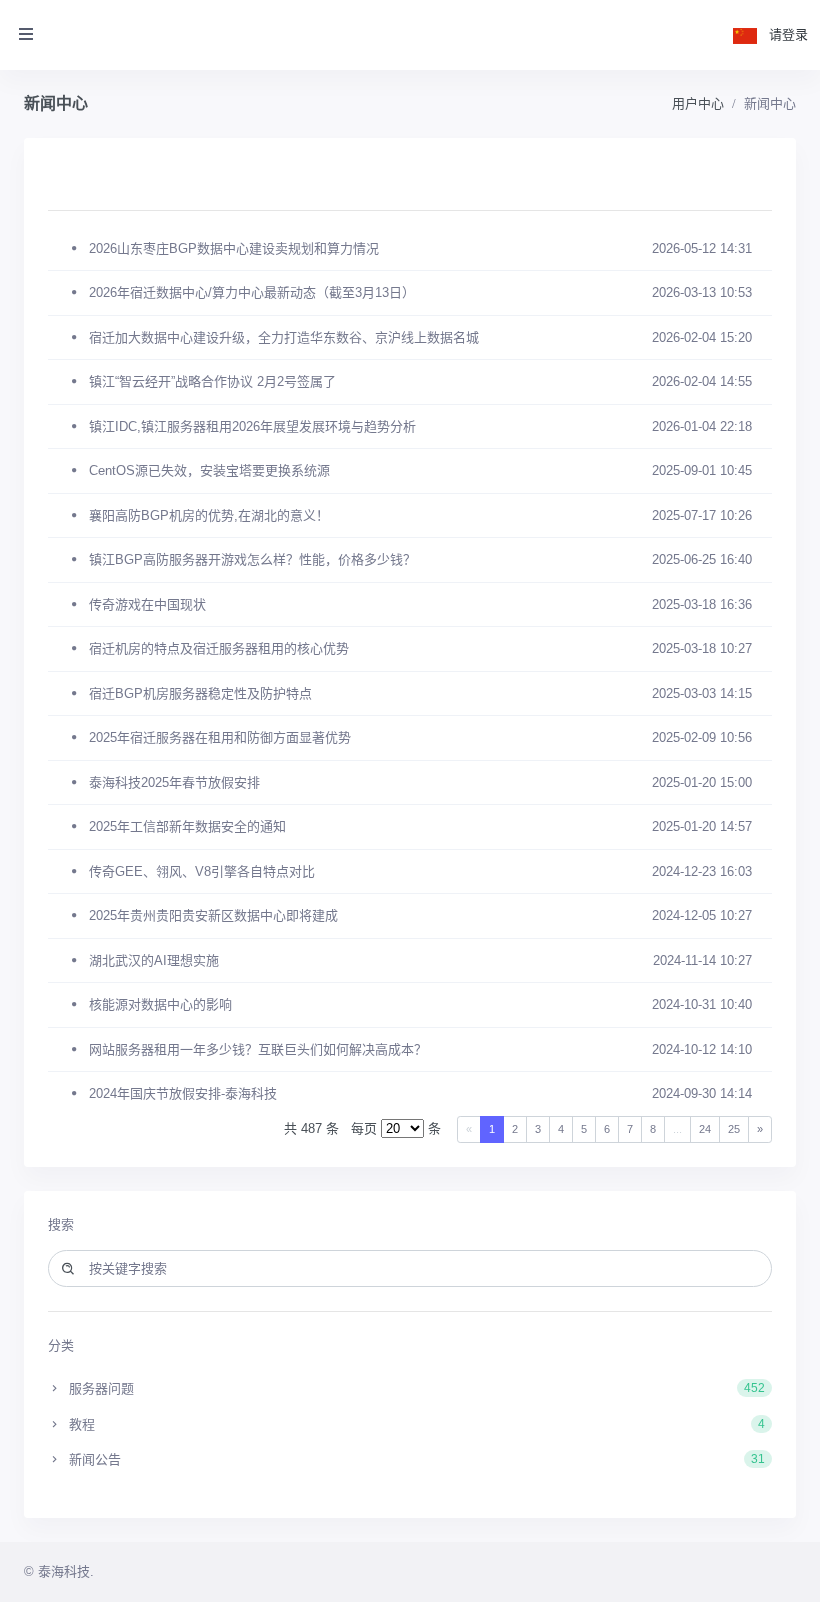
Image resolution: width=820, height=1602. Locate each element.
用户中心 (698, 103)
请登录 (788, 34)
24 (705, 1129)
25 (734, 1129)
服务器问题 (415, 1388)
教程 (415, 1424)
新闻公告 (415, 1459)
